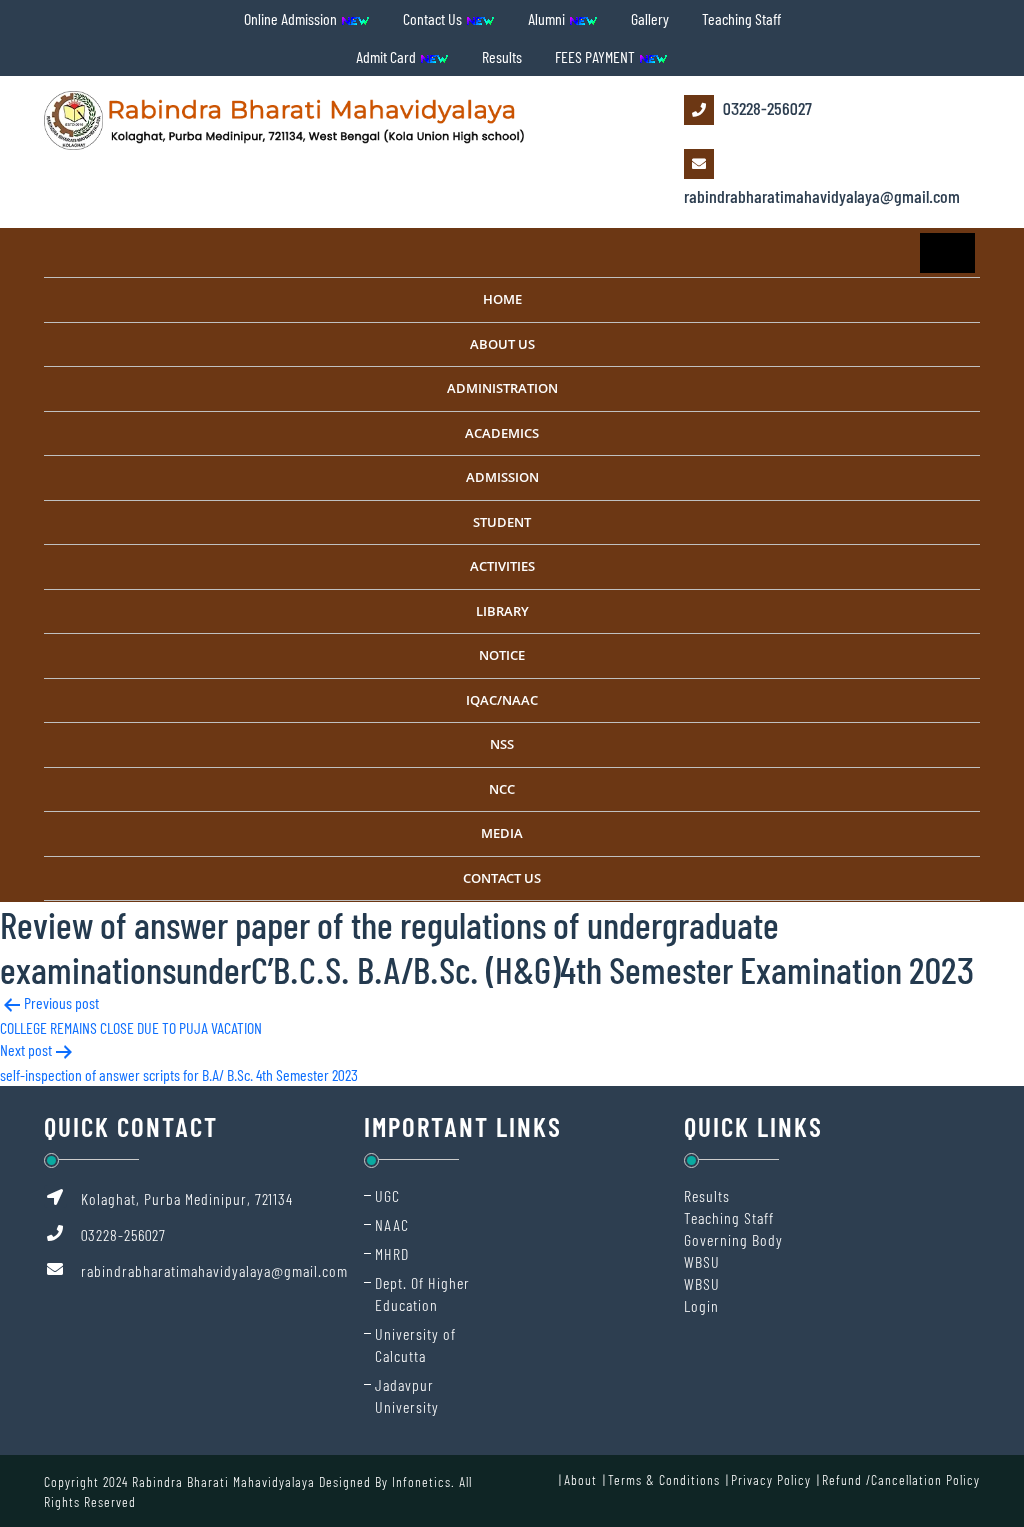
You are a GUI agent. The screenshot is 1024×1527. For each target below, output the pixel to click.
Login (701, 1305)
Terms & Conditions (664, 1479)
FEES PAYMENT (596, 56)
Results (502, 56)
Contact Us (434, 18)
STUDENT (502, 522)
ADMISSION (502, 477)
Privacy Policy (771, 1479)
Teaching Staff (741, 18)
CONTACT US (502, 878)
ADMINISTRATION (502, 388)
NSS (502, 744)
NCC (502, 789)
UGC (387, 1195)
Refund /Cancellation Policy (901, 1479)
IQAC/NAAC (502, 700)
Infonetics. (423, 1481)
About (580, 1479)
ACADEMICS (502, 433)
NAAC (392, 1224)
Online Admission (292, 18)
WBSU (702, 1261)
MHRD (392, 1253)
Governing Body (733, 1239)
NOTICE (502, 655)
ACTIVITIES (502, 566)
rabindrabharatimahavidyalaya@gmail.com (822, 196)
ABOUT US (502, 344)
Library (502, 611)
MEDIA (502, 833)
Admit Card (387, 56)
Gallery (650, 18)
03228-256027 (765, 108)
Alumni (548, 18)
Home (502, 299)
